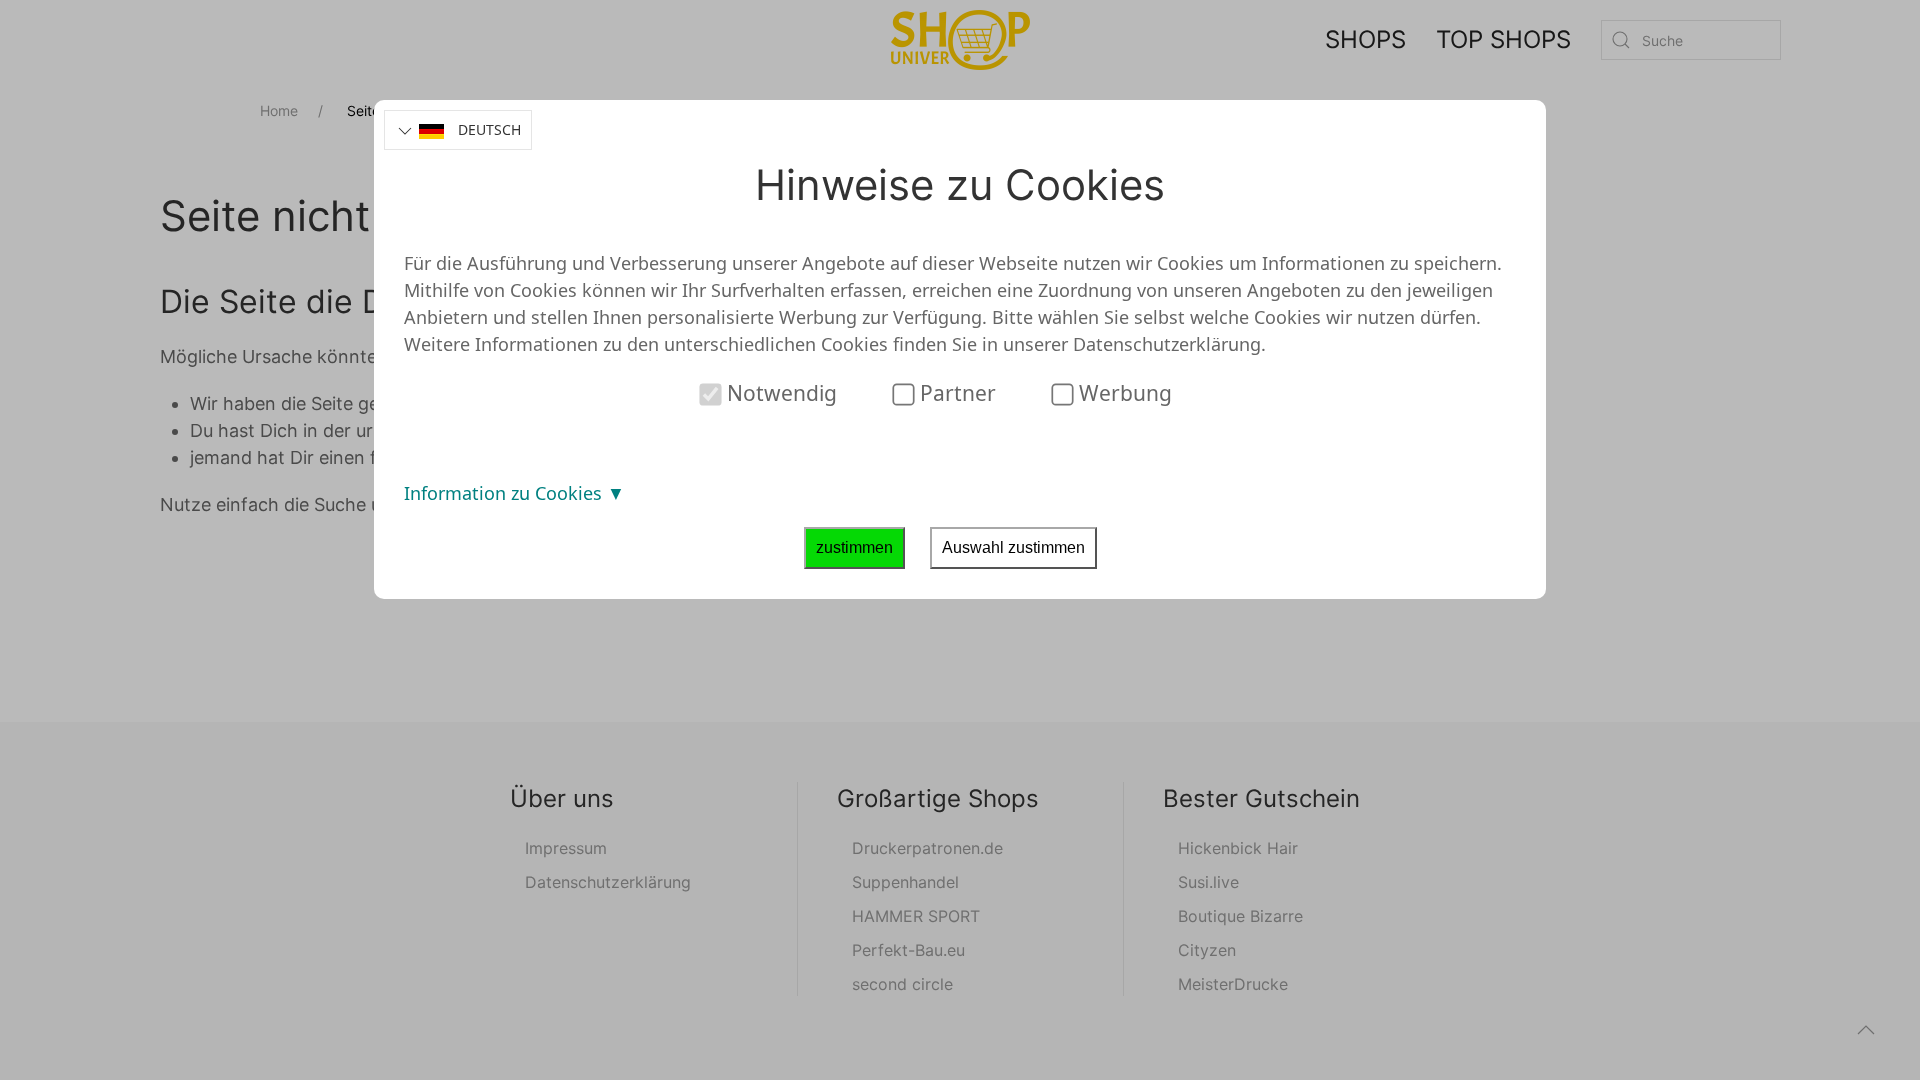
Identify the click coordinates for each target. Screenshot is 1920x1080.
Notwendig (779, 393)
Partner (955, 393)
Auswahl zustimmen (1013, 547)
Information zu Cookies (505, 493)
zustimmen (854, 547)
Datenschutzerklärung (1167, 344)
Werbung (1123, 393)
